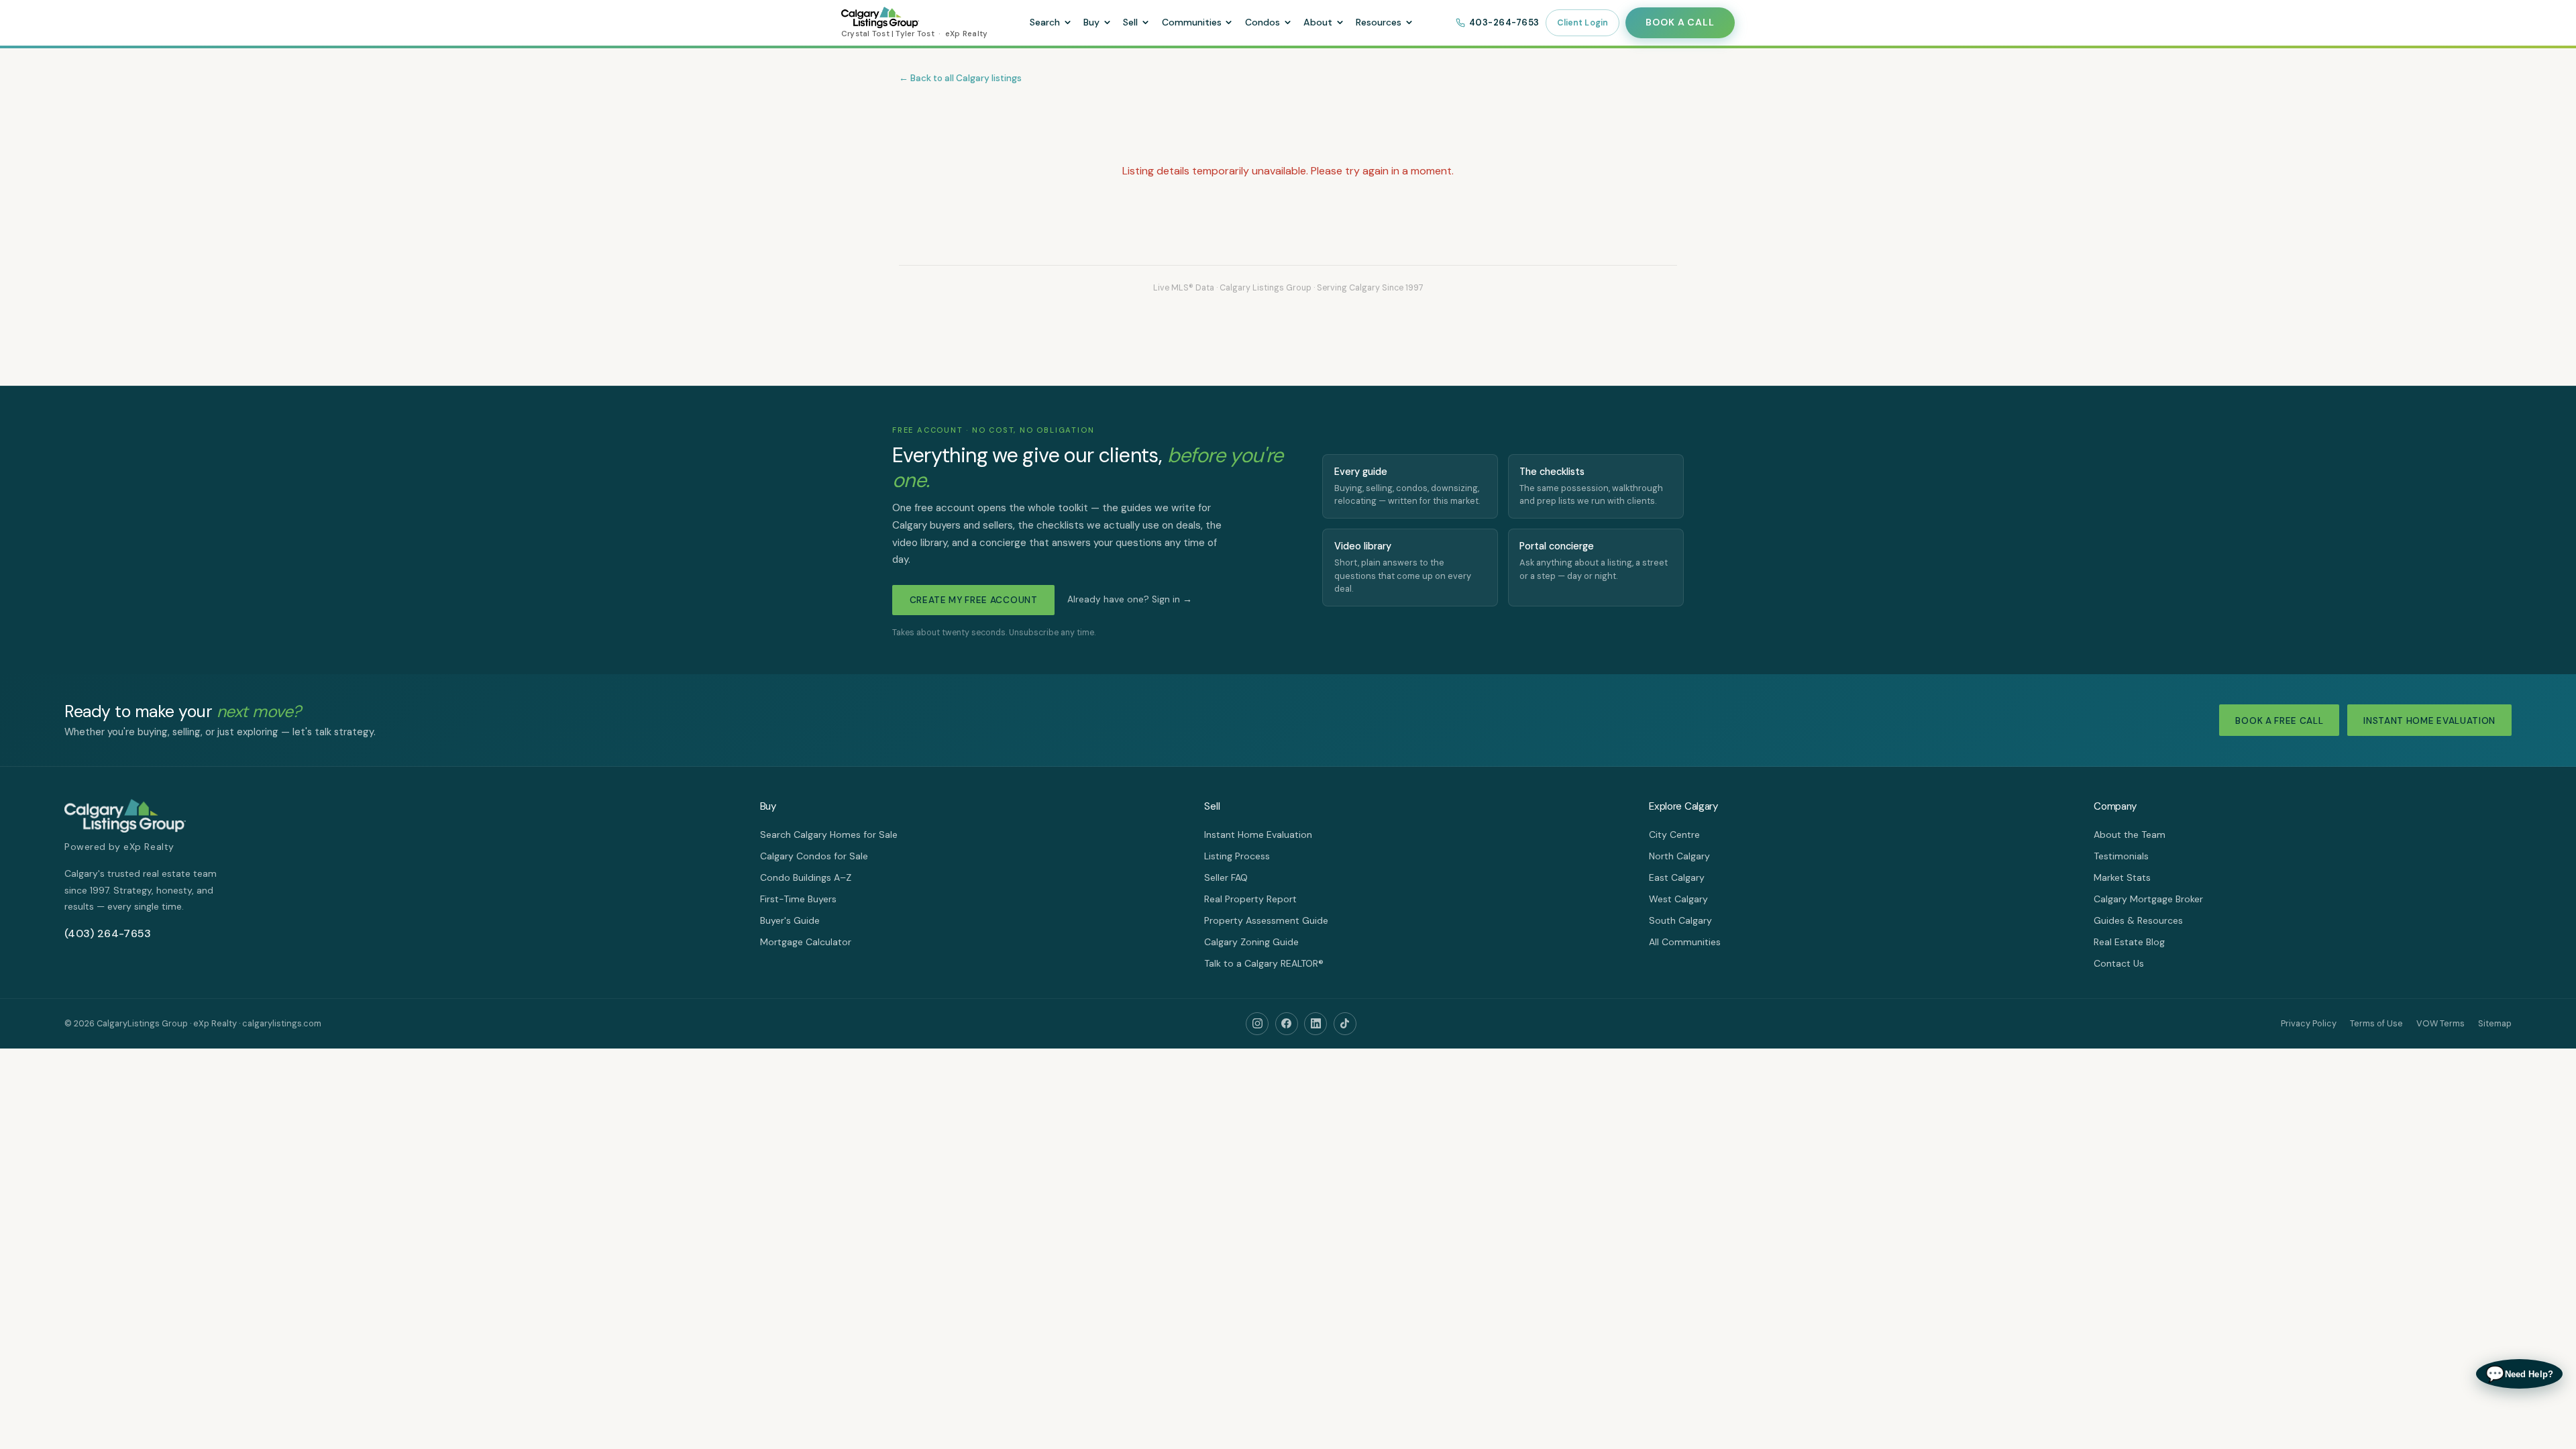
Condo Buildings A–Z (806, 877)
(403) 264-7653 (108, 933)
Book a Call (1680, 22)
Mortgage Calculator (806, 942)
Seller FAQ (1226, 877)
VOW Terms (2440, 1023)
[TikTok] (1345, 1024)
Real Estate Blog (2129, 942)
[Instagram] (1257, 1024)
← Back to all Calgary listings (960, 78)
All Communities (1685, 942)
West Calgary (1678, 899)
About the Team (2130, 835)
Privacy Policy (2309, 1023)
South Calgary (1680, 920)
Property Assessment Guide (1266, 920)
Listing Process (1237, 856)
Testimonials (2121, 856)
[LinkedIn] (1316, 1024)
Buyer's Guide (790, 920)
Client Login (1583, 23)
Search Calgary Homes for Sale (829, 835)
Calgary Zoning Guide (1251, 942)
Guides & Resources (2138, 920)
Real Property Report (1250, 899)
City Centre (1674, 835)
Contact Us (2119, 963)
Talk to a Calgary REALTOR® (1264, 963)
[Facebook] (1287, 1024)
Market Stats (2122, 877)
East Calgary (1677, 877)
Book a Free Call (2279, 721)
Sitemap (2495, 1023)
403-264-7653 (1504, 22)
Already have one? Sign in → (1130, 599)
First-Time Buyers (798, 899)
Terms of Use (2376, 1023)
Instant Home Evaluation (2429, 721)
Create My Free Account (974, 600)
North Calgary (1679, 856)
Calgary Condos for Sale (814, 856)
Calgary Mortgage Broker (2148, 899)
